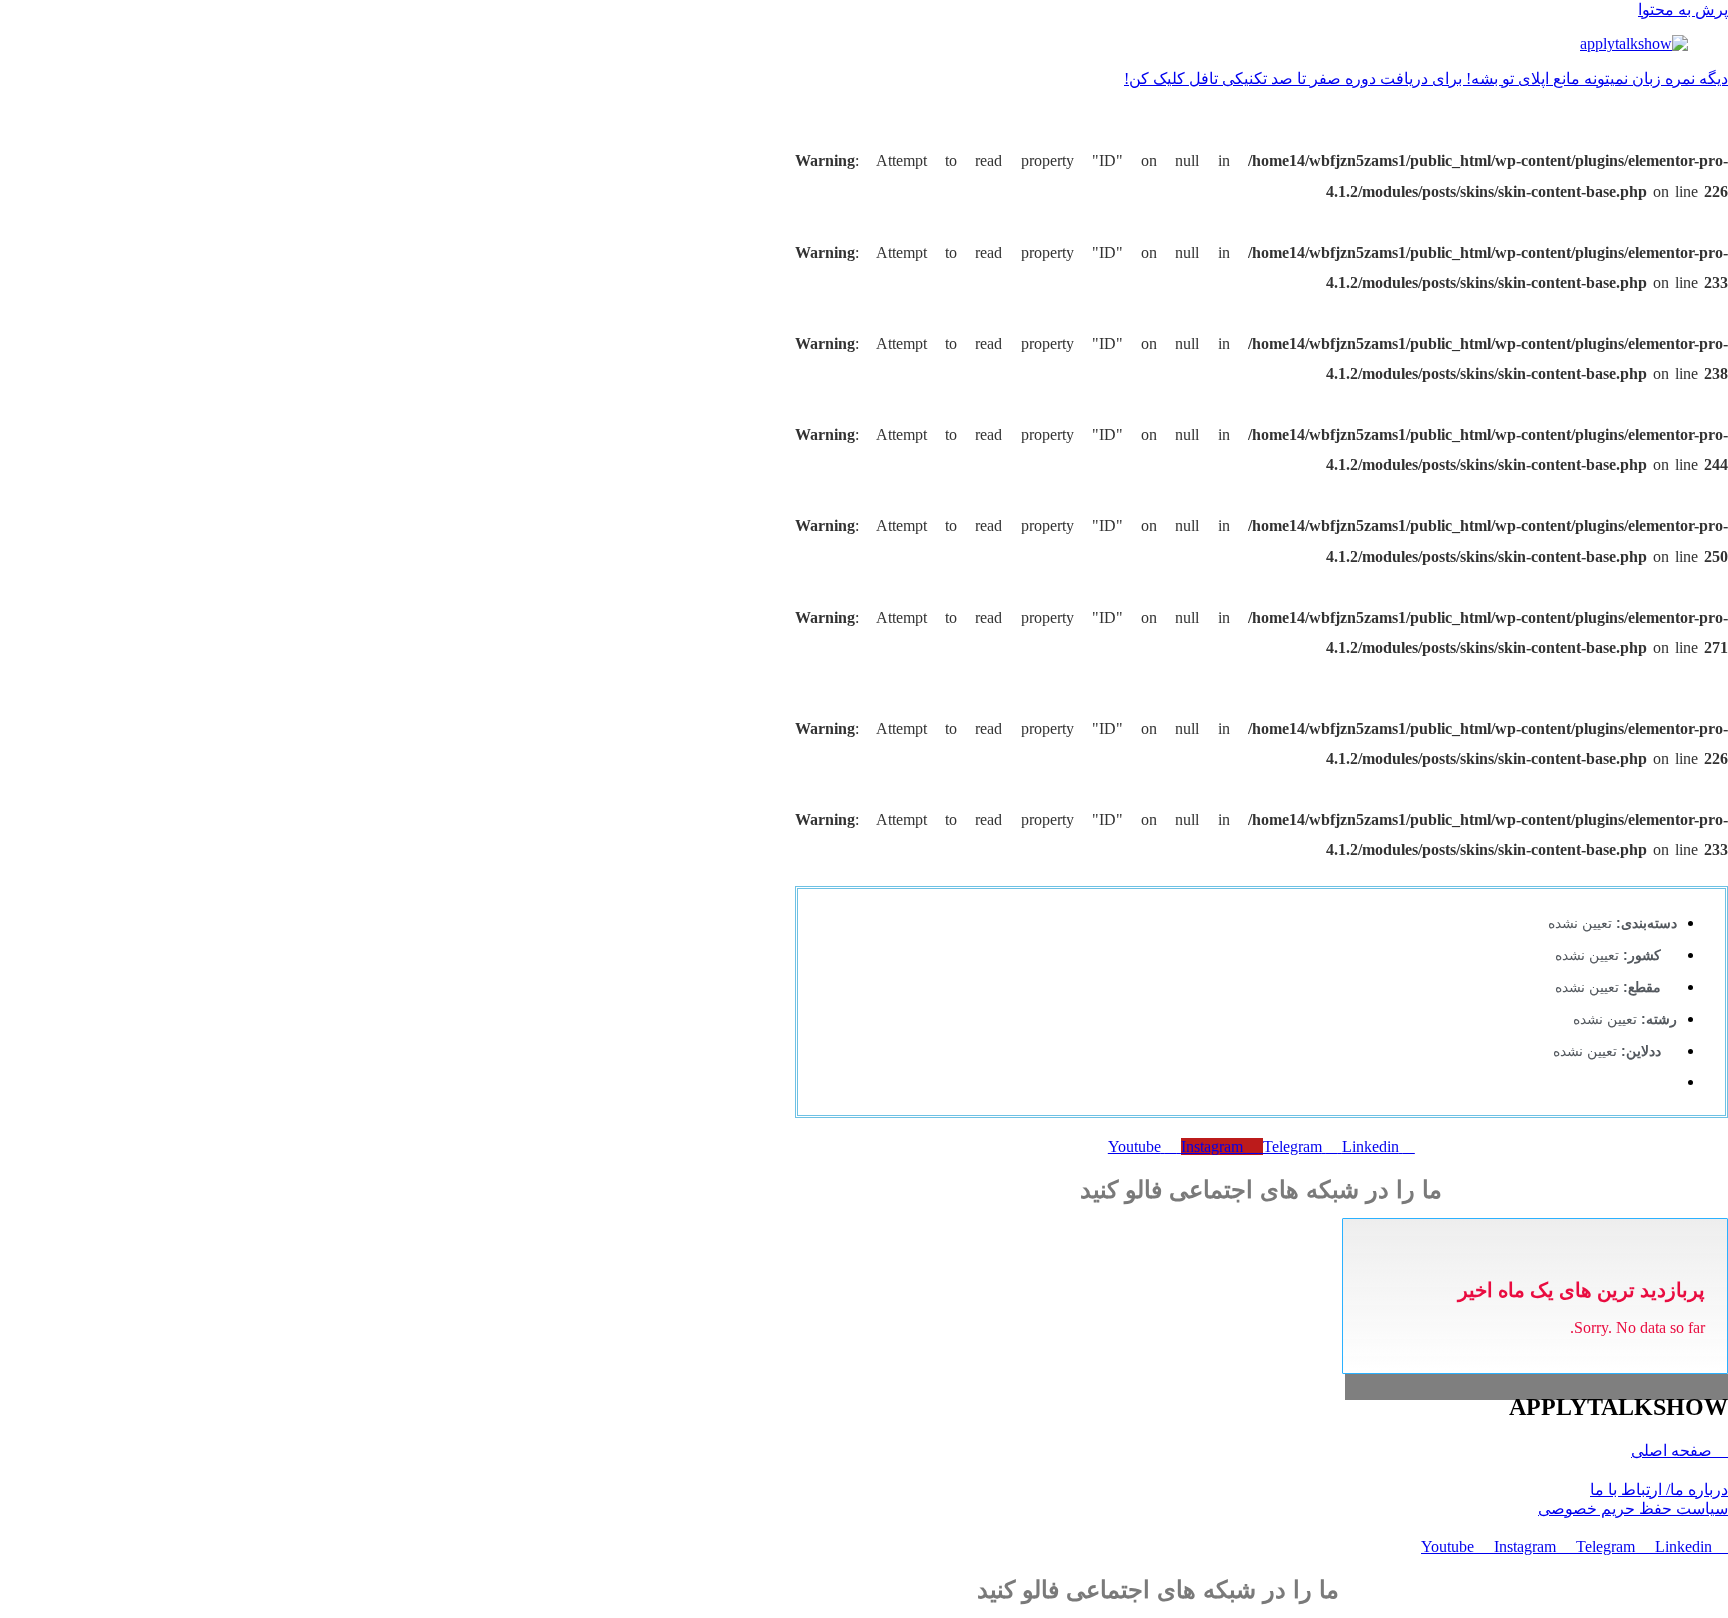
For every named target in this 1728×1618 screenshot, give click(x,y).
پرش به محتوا (1683, 9)
